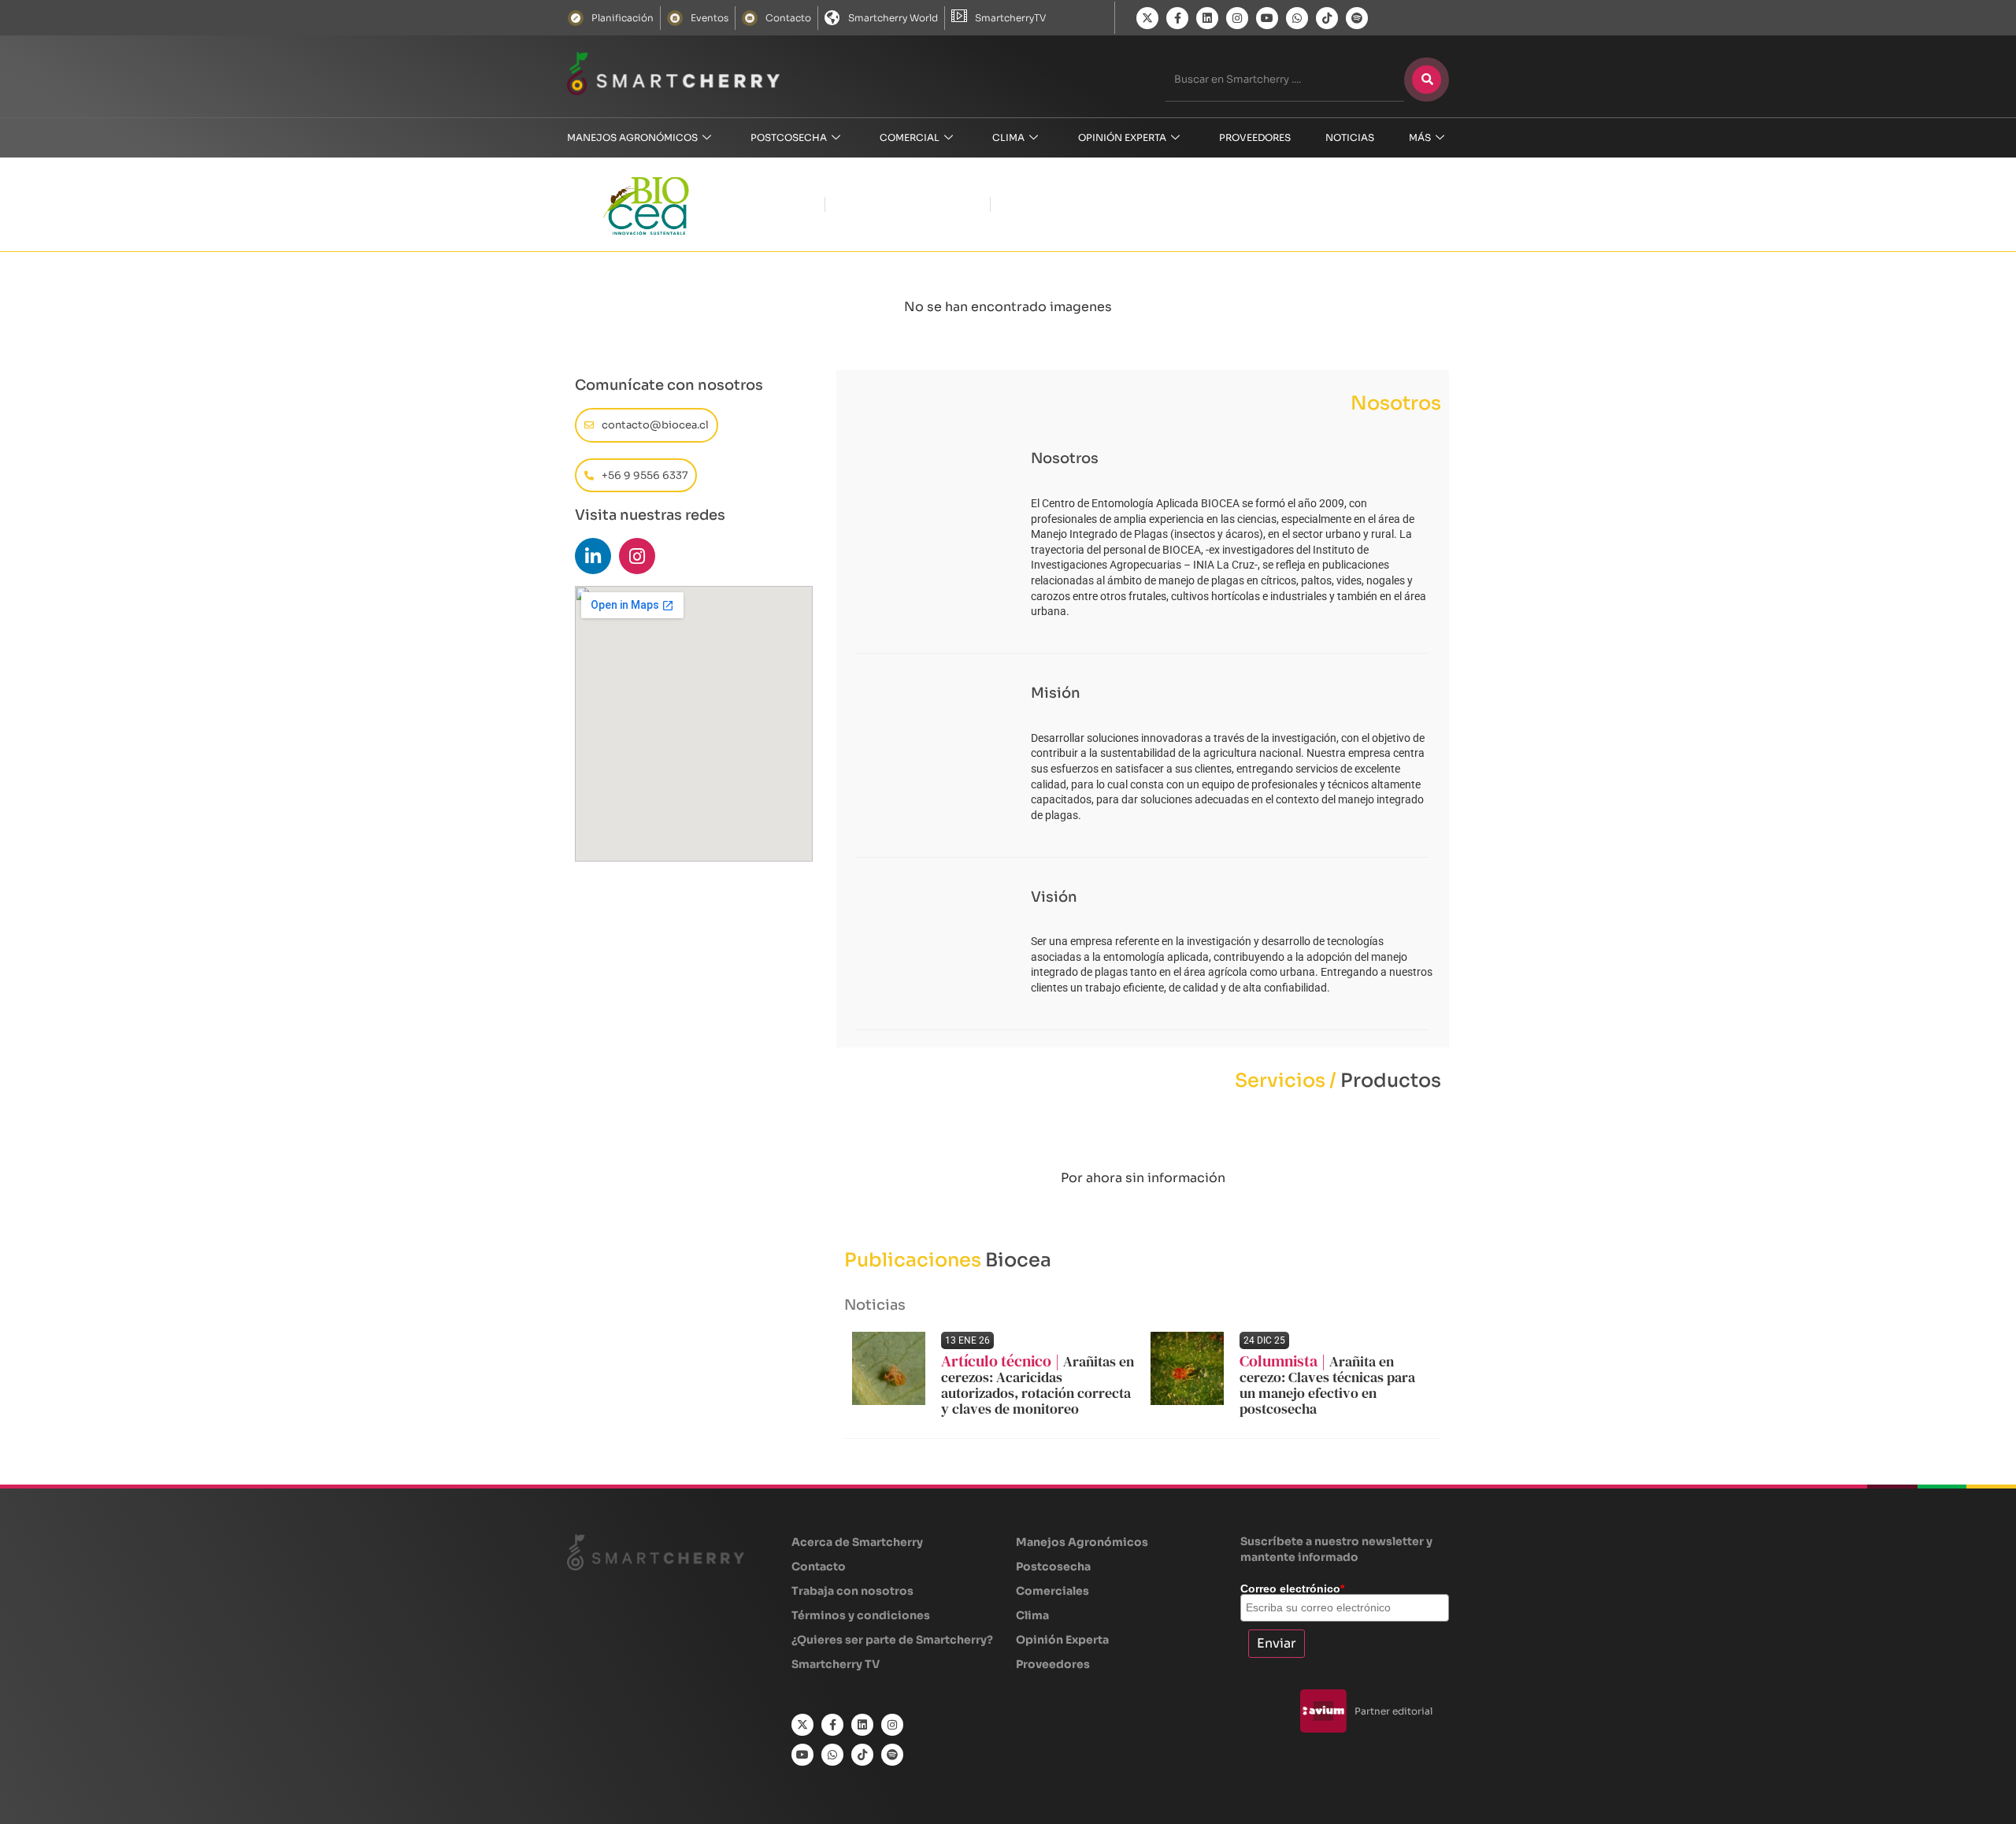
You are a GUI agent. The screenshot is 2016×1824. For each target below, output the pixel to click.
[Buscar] (1427, 80)
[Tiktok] (1327, 18)
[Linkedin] (1207, 18)
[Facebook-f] (1177, 18)
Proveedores (1255, 137)
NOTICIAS (1350, 137)
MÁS (1420, 137)
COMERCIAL (910, 137)
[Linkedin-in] (593, 556)
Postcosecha (789, 137)
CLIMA (1008, 137)
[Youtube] (1267, 18)
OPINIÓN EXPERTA (1122, 137)
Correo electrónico (1292, 1589)
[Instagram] (1237, 18)
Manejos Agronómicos (632, 137)
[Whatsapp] (1297, 18)
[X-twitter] (1147, 18)
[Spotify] (1357, 18)
